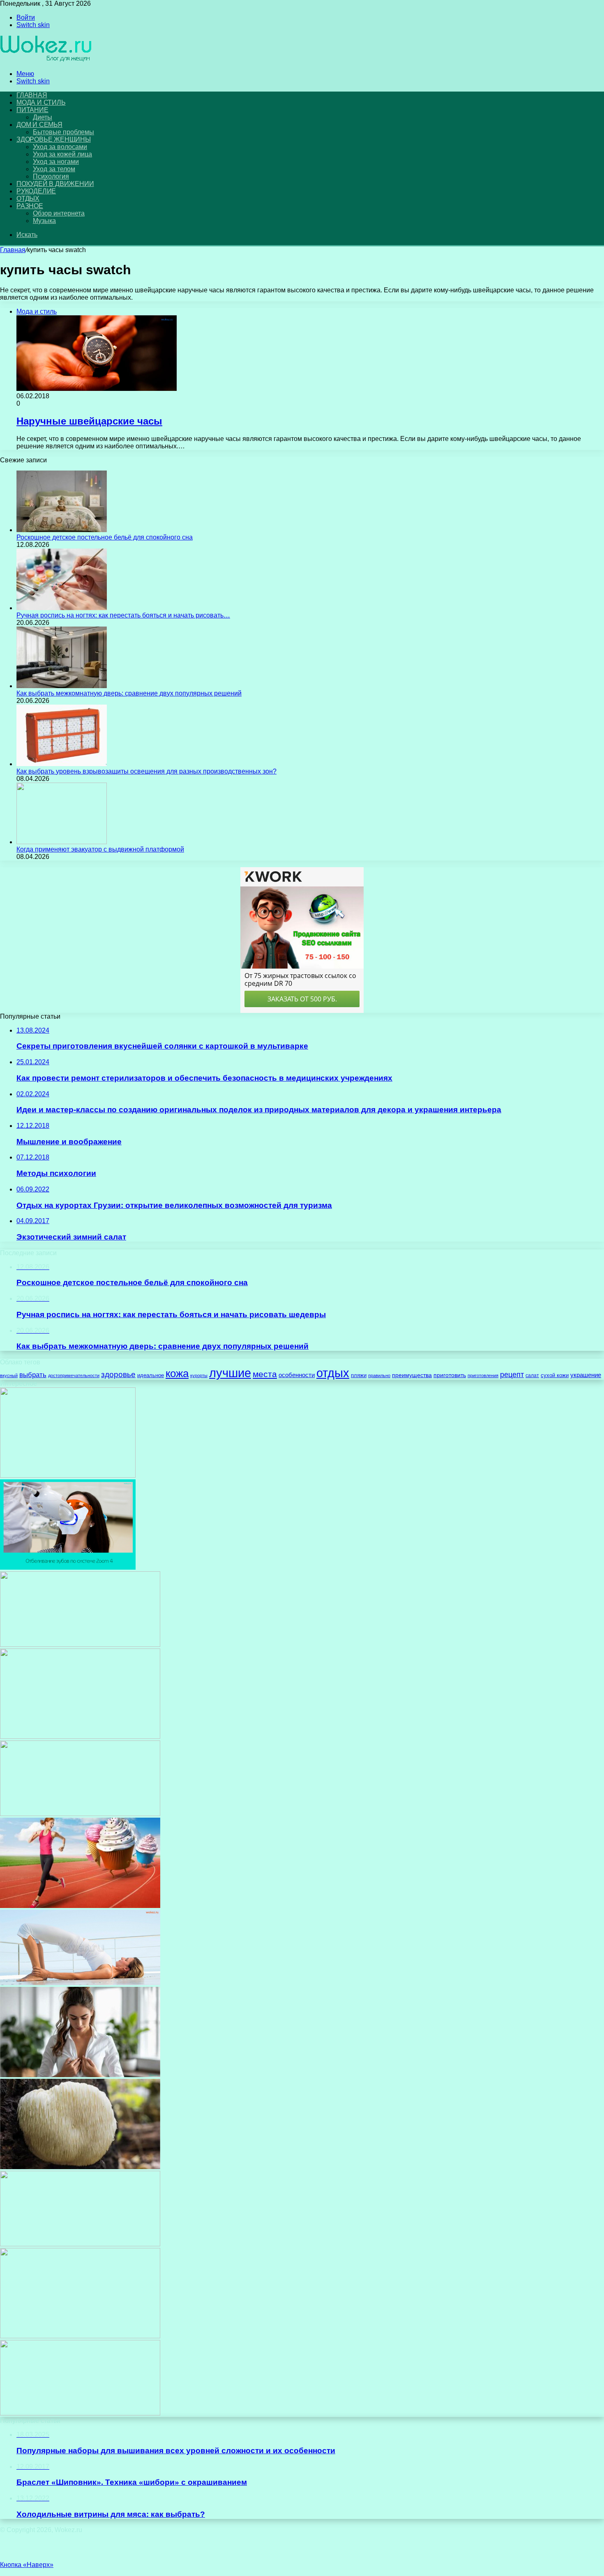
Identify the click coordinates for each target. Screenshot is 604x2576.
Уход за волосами (60, 147)
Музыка (44, 221)
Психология (51, 176)
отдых (333, 1373)
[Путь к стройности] (80, 1906)
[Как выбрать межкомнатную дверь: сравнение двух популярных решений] (62, 686)
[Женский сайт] (46, 60)
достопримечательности (74, 1375)
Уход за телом (54, 169)
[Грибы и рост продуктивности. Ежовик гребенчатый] (80, 2167)
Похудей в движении (55, 184)
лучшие (230, 1373)
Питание (32, 110)
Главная (13, 250)
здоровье (118, 1374)
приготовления (483, 1375)
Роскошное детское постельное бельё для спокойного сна (105, 537)
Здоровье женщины (54, 139)
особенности (297, 1375)
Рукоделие (36, 191)
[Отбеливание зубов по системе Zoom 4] (68, 1567)
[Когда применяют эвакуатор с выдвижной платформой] (62, 842)
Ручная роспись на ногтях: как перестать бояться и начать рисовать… (123, 615)
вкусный (9, 1375)
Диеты (43, 117)
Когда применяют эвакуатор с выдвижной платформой (100, 849)
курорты (199, 1375)
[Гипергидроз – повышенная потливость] (80, 2244)
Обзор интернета (59, 213)
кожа (177, 1373)
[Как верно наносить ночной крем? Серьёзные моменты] (80, 2336)
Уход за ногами (56, 162)
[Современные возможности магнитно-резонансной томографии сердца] (80, 2075)
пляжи (359, 1375)
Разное (30, 206)
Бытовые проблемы (63, 132)
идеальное (151, 1375)
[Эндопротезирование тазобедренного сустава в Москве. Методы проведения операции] (80, 2413)
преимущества (412, 1375)
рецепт (512, 1375)
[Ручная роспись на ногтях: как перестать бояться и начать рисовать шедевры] (62, 608)
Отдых (28, 199)
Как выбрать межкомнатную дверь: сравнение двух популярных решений (129, 693)
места (265, 1374)
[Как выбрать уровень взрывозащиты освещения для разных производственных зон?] (62, 764)
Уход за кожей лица (62, 154)
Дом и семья (39, 125)
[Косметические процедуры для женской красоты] (80, 1645)
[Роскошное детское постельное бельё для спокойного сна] (62, 530)
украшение (586, 1375)
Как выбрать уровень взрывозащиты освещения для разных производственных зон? (146, 771)
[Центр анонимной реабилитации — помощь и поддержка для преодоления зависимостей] (80, 1737)
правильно (379, 1375)
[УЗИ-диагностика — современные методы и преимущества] (68, 1475)
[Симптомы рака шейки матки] (80, 1814)
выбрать (33, 1375)
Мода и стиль (41, 102)
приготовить (450, 1375)
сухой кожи (555, 1375)
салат (532, 1375)
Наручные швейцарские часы (89, 421)
